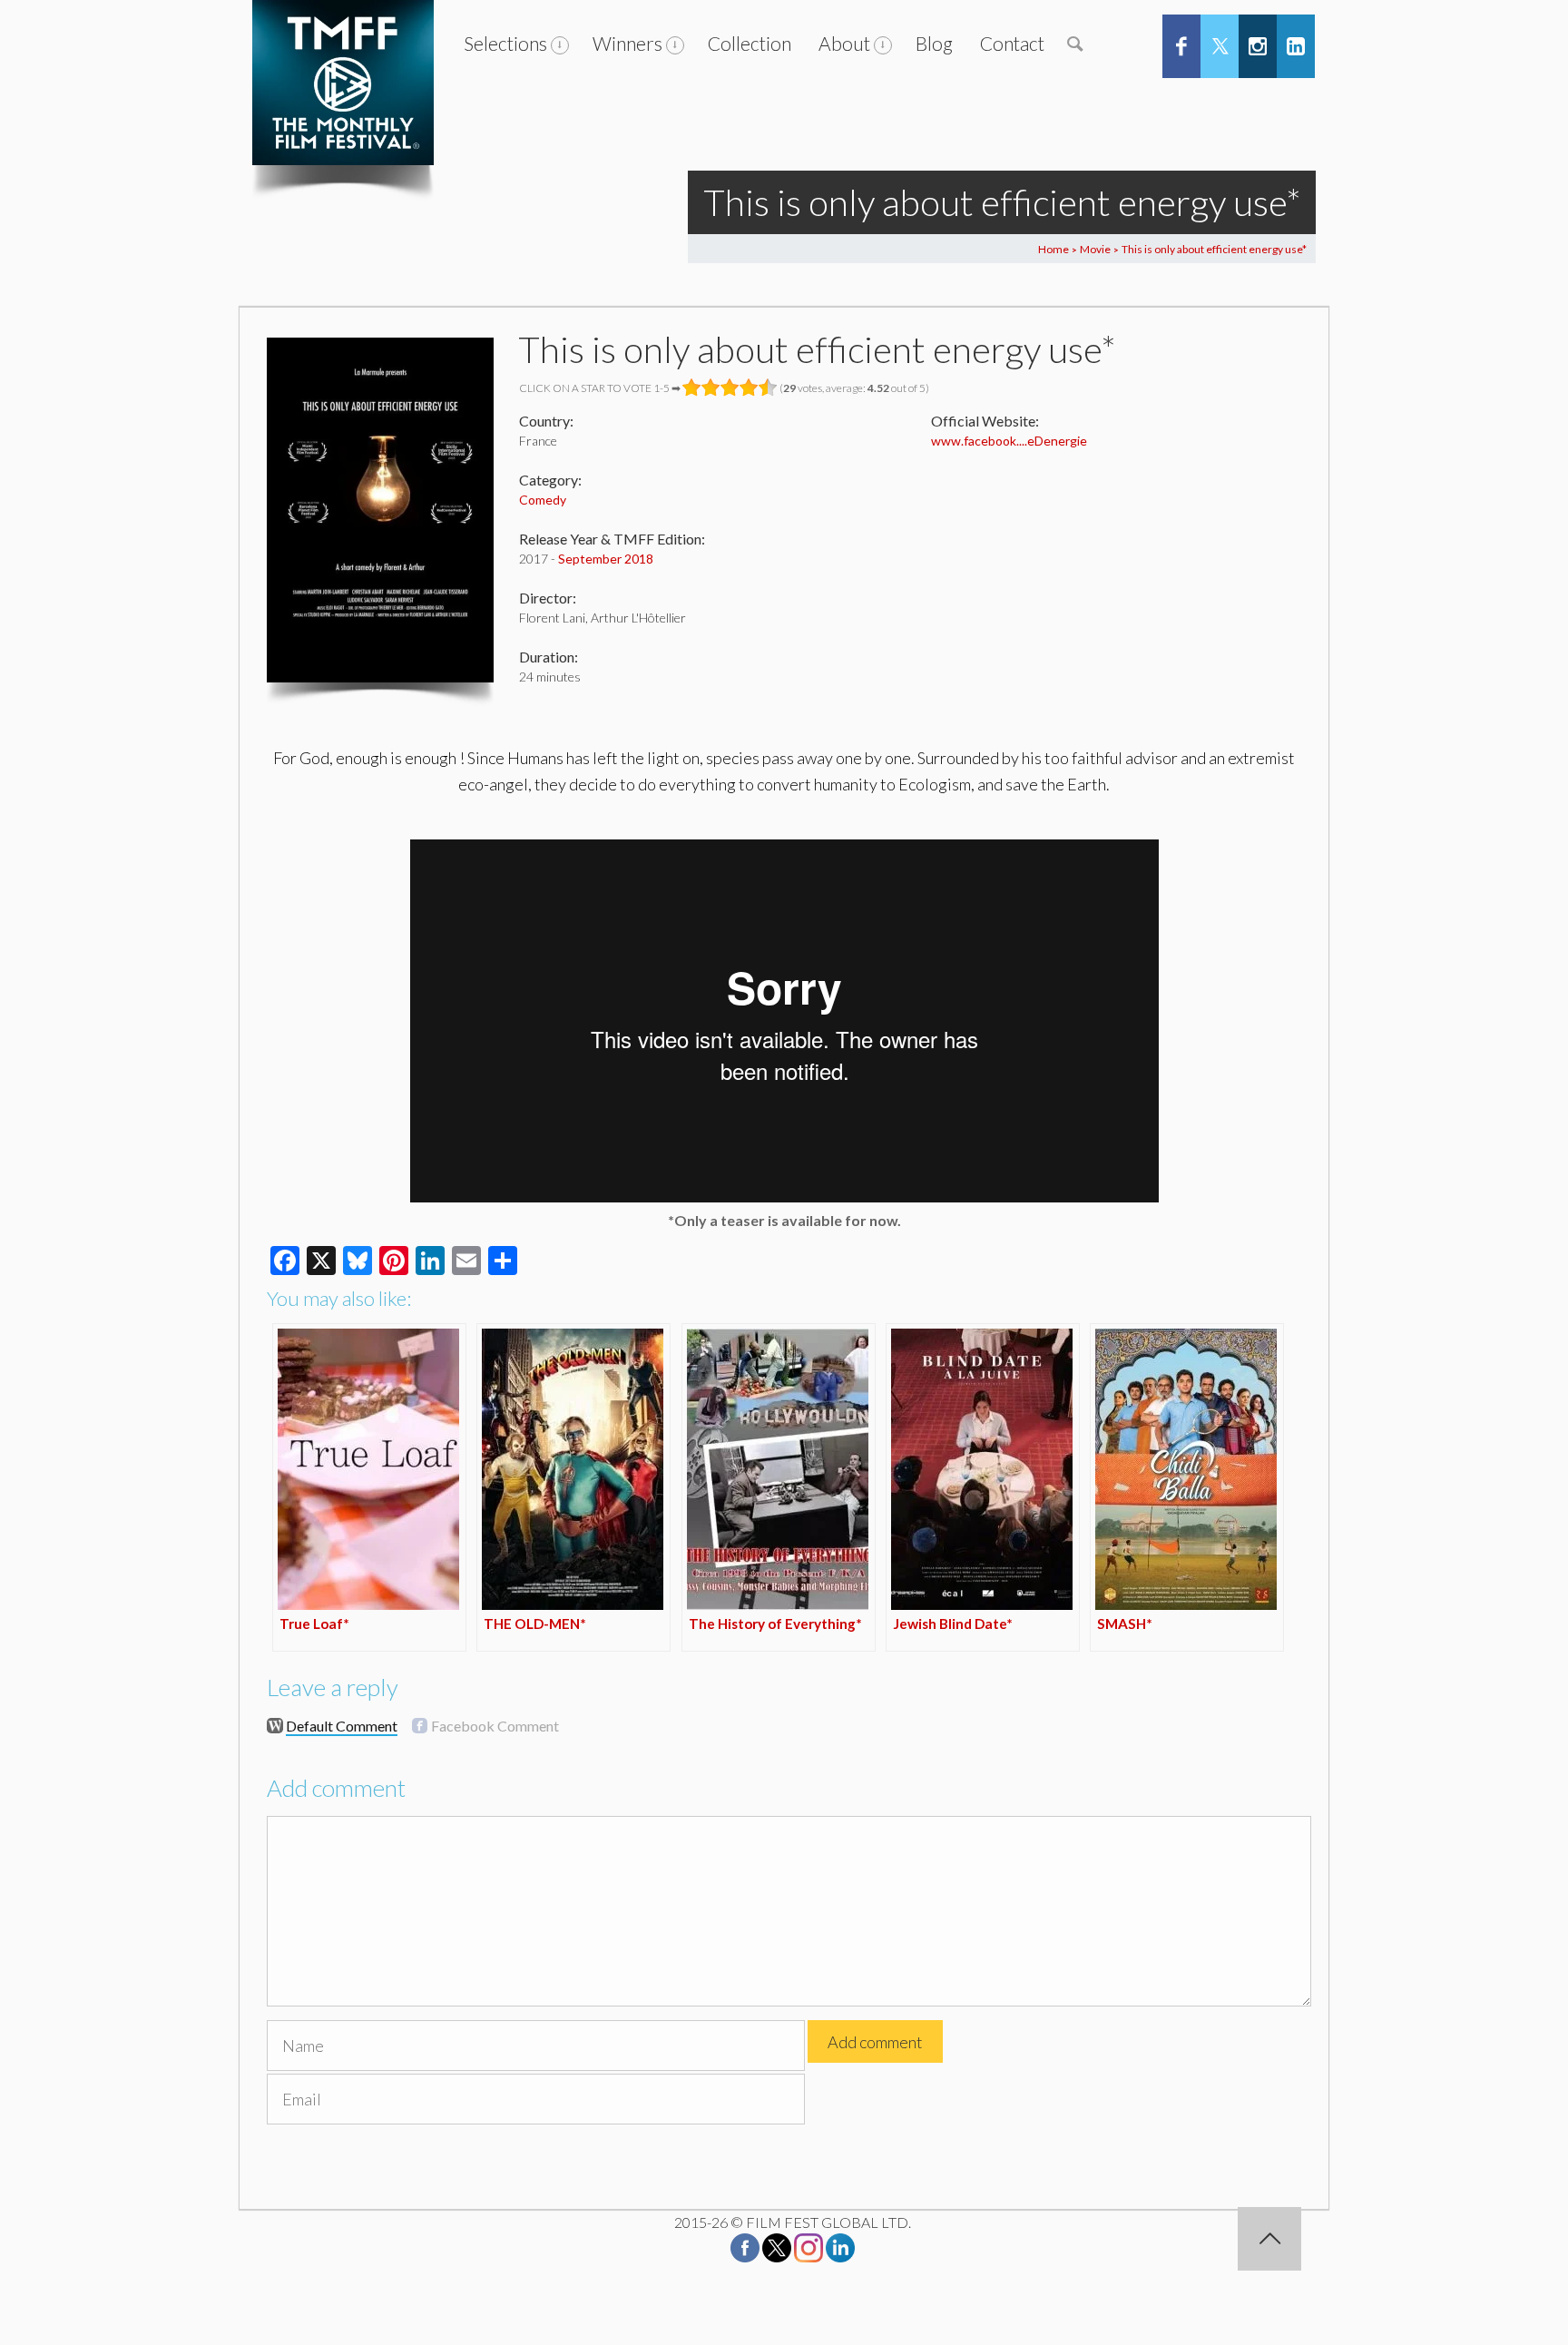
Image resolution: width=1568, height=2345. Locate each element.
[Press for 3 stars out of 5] (730, 388)
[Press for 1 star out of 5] (692, 388)
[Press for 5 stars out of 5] (768, 388)
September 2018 (606, 559)
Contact (1012, 43)
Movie (1095, 249)
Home (1053, 249)
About (844, 43)
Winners (627, 43)
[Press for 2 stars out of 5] (711, 388)
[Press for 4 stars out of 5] (749, 388)
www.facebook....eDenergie (1009, 441)
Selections (505, 43)
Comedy (543, 500)
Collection (750, 43)
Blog (934, 43)
